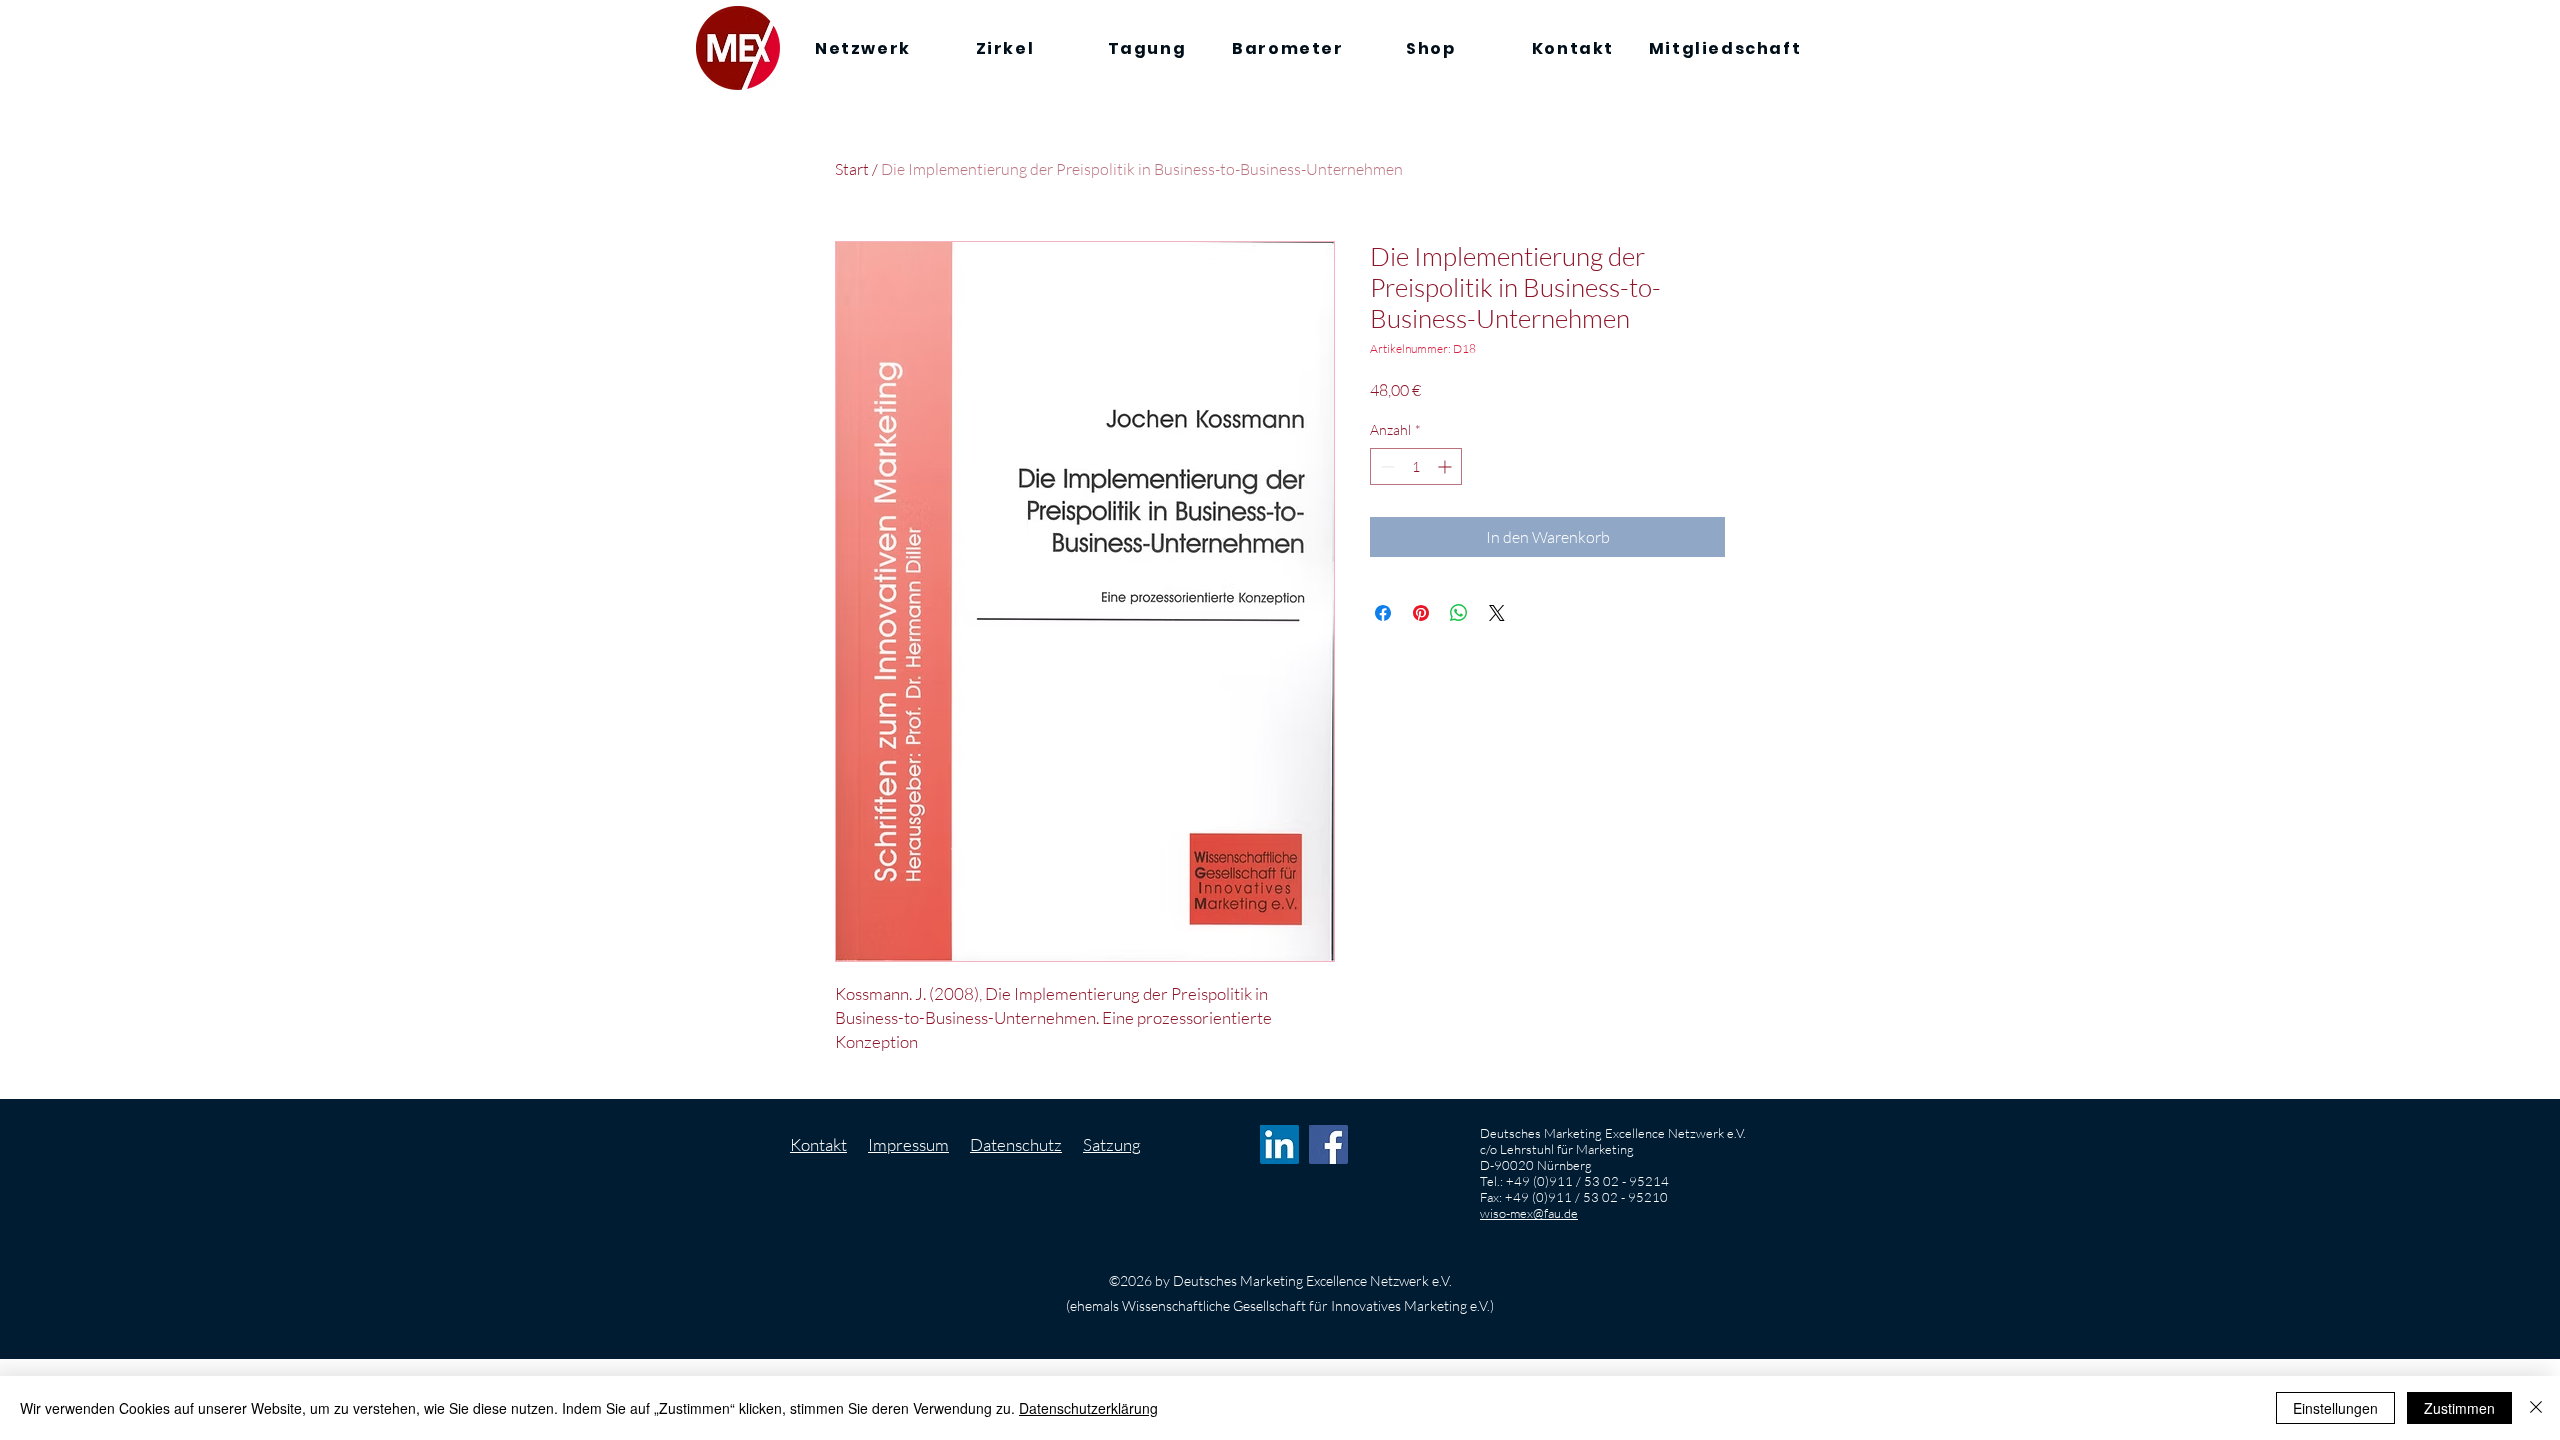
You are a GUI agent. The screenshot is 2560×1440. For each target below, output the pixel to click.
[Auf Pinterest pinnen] (1421, 613)
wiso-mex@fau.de (1529, 1213)
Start (852, 169)
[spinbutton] (1416, 466)
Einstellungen (2335, 1408)
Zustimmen (2459, 1408)
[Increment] (1446, 466)
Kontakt (818, 1144)
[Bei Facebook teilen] (1383, 613)
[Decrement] (1385, 466)
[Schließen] (2536, 1408)
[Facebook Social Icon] (1328, 1144)
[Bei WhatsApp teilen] (1459, 613)
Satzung (1112, 1144)
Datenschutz (1016, 1144)
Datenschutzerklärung (1088, 1408)
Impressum (908, 1144)
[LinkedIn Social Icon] (1279, 1144)
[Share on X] (1497, 613)
